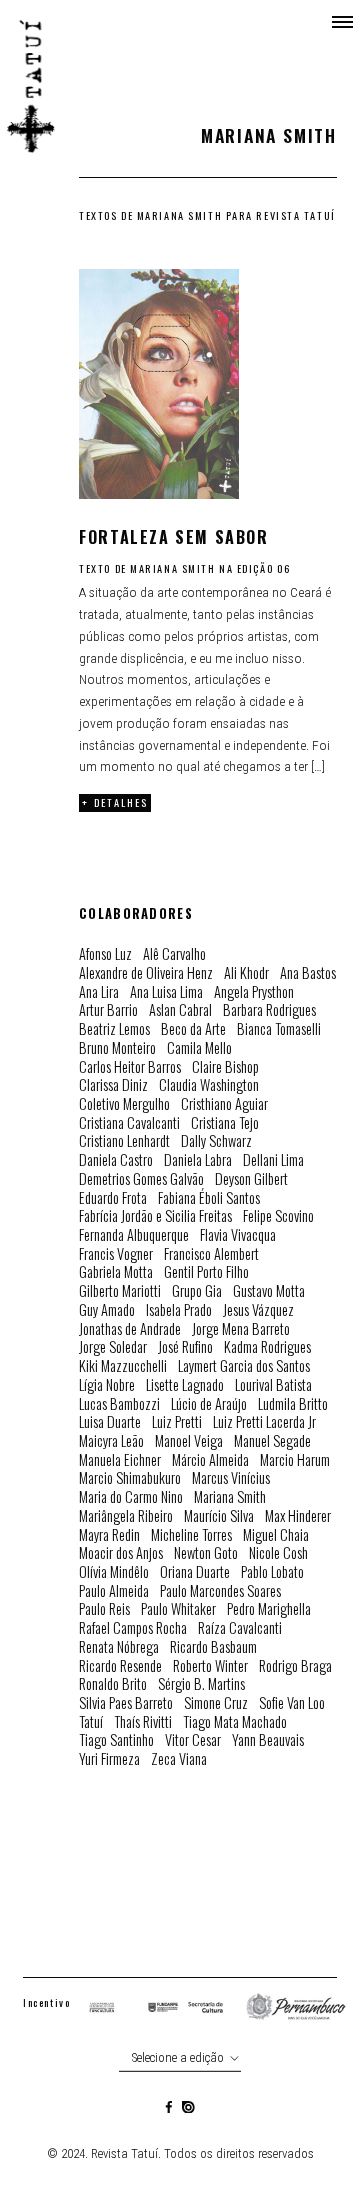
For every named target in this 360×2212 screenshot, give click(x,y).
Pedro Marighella (269, 1609)
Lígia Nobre (107, 1385)
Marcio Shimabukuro (130, 1478)
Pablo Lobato (272, 1572)
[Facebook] (169, 2109)
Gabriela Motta (116, 1272)
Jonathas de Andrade (130, 1329)
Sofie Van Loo (292, 1703)
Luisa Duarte (110, 1422)
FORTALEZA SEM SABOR (173, 538)
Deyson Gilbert (251, 1179)
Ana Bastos (308, 973)
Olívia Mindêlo (114, 1572)
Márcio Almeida (210, 1460)
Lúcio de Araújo (209, 1404)
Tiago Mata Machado (235, 1722)
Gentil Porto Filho (206, 1272)
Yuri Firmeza (109, 1759)
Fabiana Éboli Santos (209, 1198)
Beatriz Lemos (114, 1029)
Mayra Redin (109, 1535)
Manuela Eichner (120, 1460)
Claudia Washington (209, 1085)
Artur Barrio (108, 1010)
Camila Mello (199, 1048)
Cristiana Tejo (225, 1123)
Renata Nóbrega (119, 1647)
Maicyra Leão (111, 1441)
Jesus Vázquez (258, 1310)
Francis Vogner (116, 1254)
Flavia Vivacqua (238, 1235)
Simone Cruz (216, 1703)
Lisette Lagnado (185, 1385)
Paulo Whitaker (178, 1609)
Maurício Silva (219, 1516)
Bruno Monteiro (117, 1048)
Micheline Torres (191, 1535)
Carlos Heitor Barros (130, 1067)
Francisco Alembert (211, 1254)
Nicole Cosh (278, 1553)
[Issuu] (188, 2109)
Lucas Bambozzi (119, 1404)
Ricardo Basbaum (213, 1647)
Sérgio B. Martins (201, 1684)
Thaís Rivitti (143, 1722)
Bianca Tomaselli (279, 1029)
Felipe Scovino (278, 1216)
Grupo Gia (197, 1291)
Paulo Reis (104, 1609)
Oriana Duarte (195, 1572)
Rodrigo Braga (295, 1666)
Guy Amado (107, 1310)
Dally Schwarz (216, 1141)
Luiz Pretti (177, 1422)
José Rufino (185, 1347)
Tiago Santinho (116, 1740)
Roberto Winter (210, 1666)
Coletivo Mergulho (124, 1104)
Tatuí (91, 1722)
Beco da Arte (193, 1029)
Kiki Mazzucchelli (123, 1366)
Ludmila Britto (293, 1404)
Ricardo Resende (120, 1666)
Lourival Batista (273, 1385)
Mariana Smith (172, 568)
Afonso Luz (105, 954)
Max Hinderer (298, 1516)
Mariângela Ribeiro (126, 1516)
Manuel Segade (272, 1441)
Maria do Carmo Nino (131, 1497)
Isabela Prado (179, 1310)
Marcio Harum (295, 1460)
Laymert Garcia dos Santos (244, 1366)
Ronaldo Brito (113, 1684)
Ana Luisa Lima (166, 992)
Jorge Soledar (113, 1347)
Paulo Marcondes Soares (220, 1591)
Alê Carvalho (174, 954)
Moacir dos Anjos (121, 1553)
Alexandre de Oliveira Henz (146, 973)
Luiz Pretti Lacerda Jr (264, 1422)
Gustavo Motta (269, 1291)
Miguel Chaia (276, 1535)
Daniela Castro (116, 1160)
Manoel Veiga (189, 1441)
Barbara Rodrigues (269, 1010)
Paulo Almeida (114, 1591)
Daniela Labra (198, 1160)
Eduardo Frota (113, 1198)
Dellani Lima (273, 1160)
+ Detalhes (115, 802)
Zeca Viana (179, 1759)
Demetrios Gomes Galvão (141, 1179)
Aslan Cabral (180, 1010)
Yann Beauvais (268, 1740)
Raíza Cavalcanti (240, 1628)
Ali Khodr (246, 973)
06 (284, 568)
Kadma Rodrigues (267, 1347)
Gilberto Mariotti (120, 1291)
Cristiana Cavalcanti (129, 1123)
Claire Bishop (225, 1067)
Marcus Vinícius (231, 1478)
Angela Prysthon (254, 992)
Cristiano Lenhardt (124, 1141)
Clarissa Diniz (113, 1085)
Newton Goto (206, 1553)
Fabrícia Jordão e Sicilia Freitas (155, 1216)
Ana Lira (99, 992)
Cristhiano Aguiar (224, 1104)
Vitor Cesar (193, 1740)
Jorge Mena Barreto (241, 1329)
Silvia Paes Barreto (126, 1703)
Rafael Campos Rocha (133, 1628)
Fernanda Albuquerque (134, 1235)
